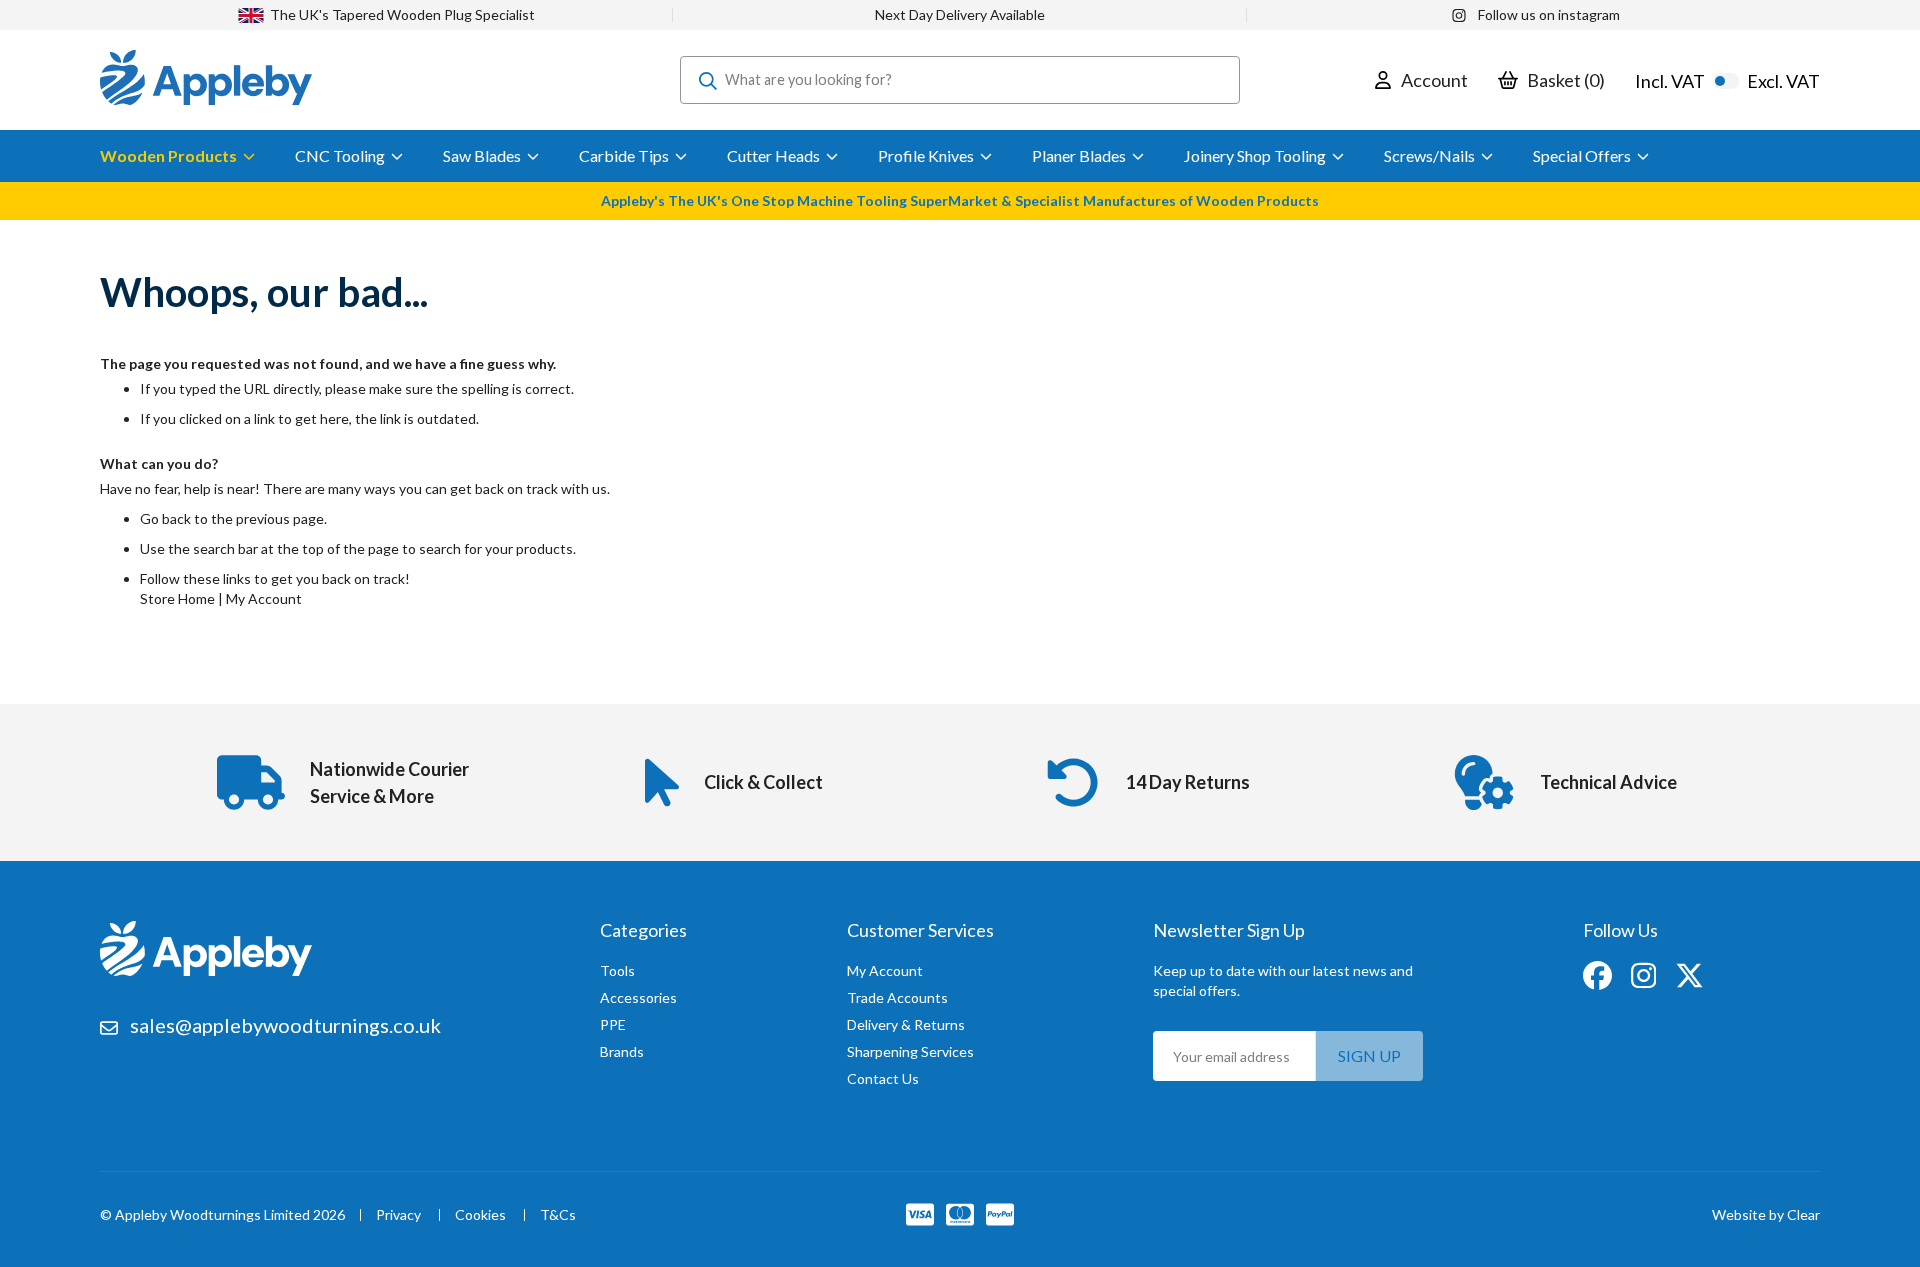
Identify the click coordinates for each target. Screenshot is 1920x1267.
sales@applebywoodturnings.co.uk (285, 1025)
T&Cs (558, 1215)
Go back (165, 518)
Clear (1803, 1214)
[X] (1689, 973)
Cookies (480, 1215)
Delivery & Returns (906, 1024)
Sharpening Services (910, 1051)
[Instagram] (1645, 973)
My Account (264, 598)
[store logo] (206, 80)
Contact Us (883, 1078)
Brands (622, 1051)
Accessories (638, 997)
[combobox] (960, 80)
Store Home (177, 598)
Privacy (398, 1215)
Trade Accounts (897, 997)
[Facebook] (1599, 973)
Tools (617, 970)
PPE (613, 1024)
